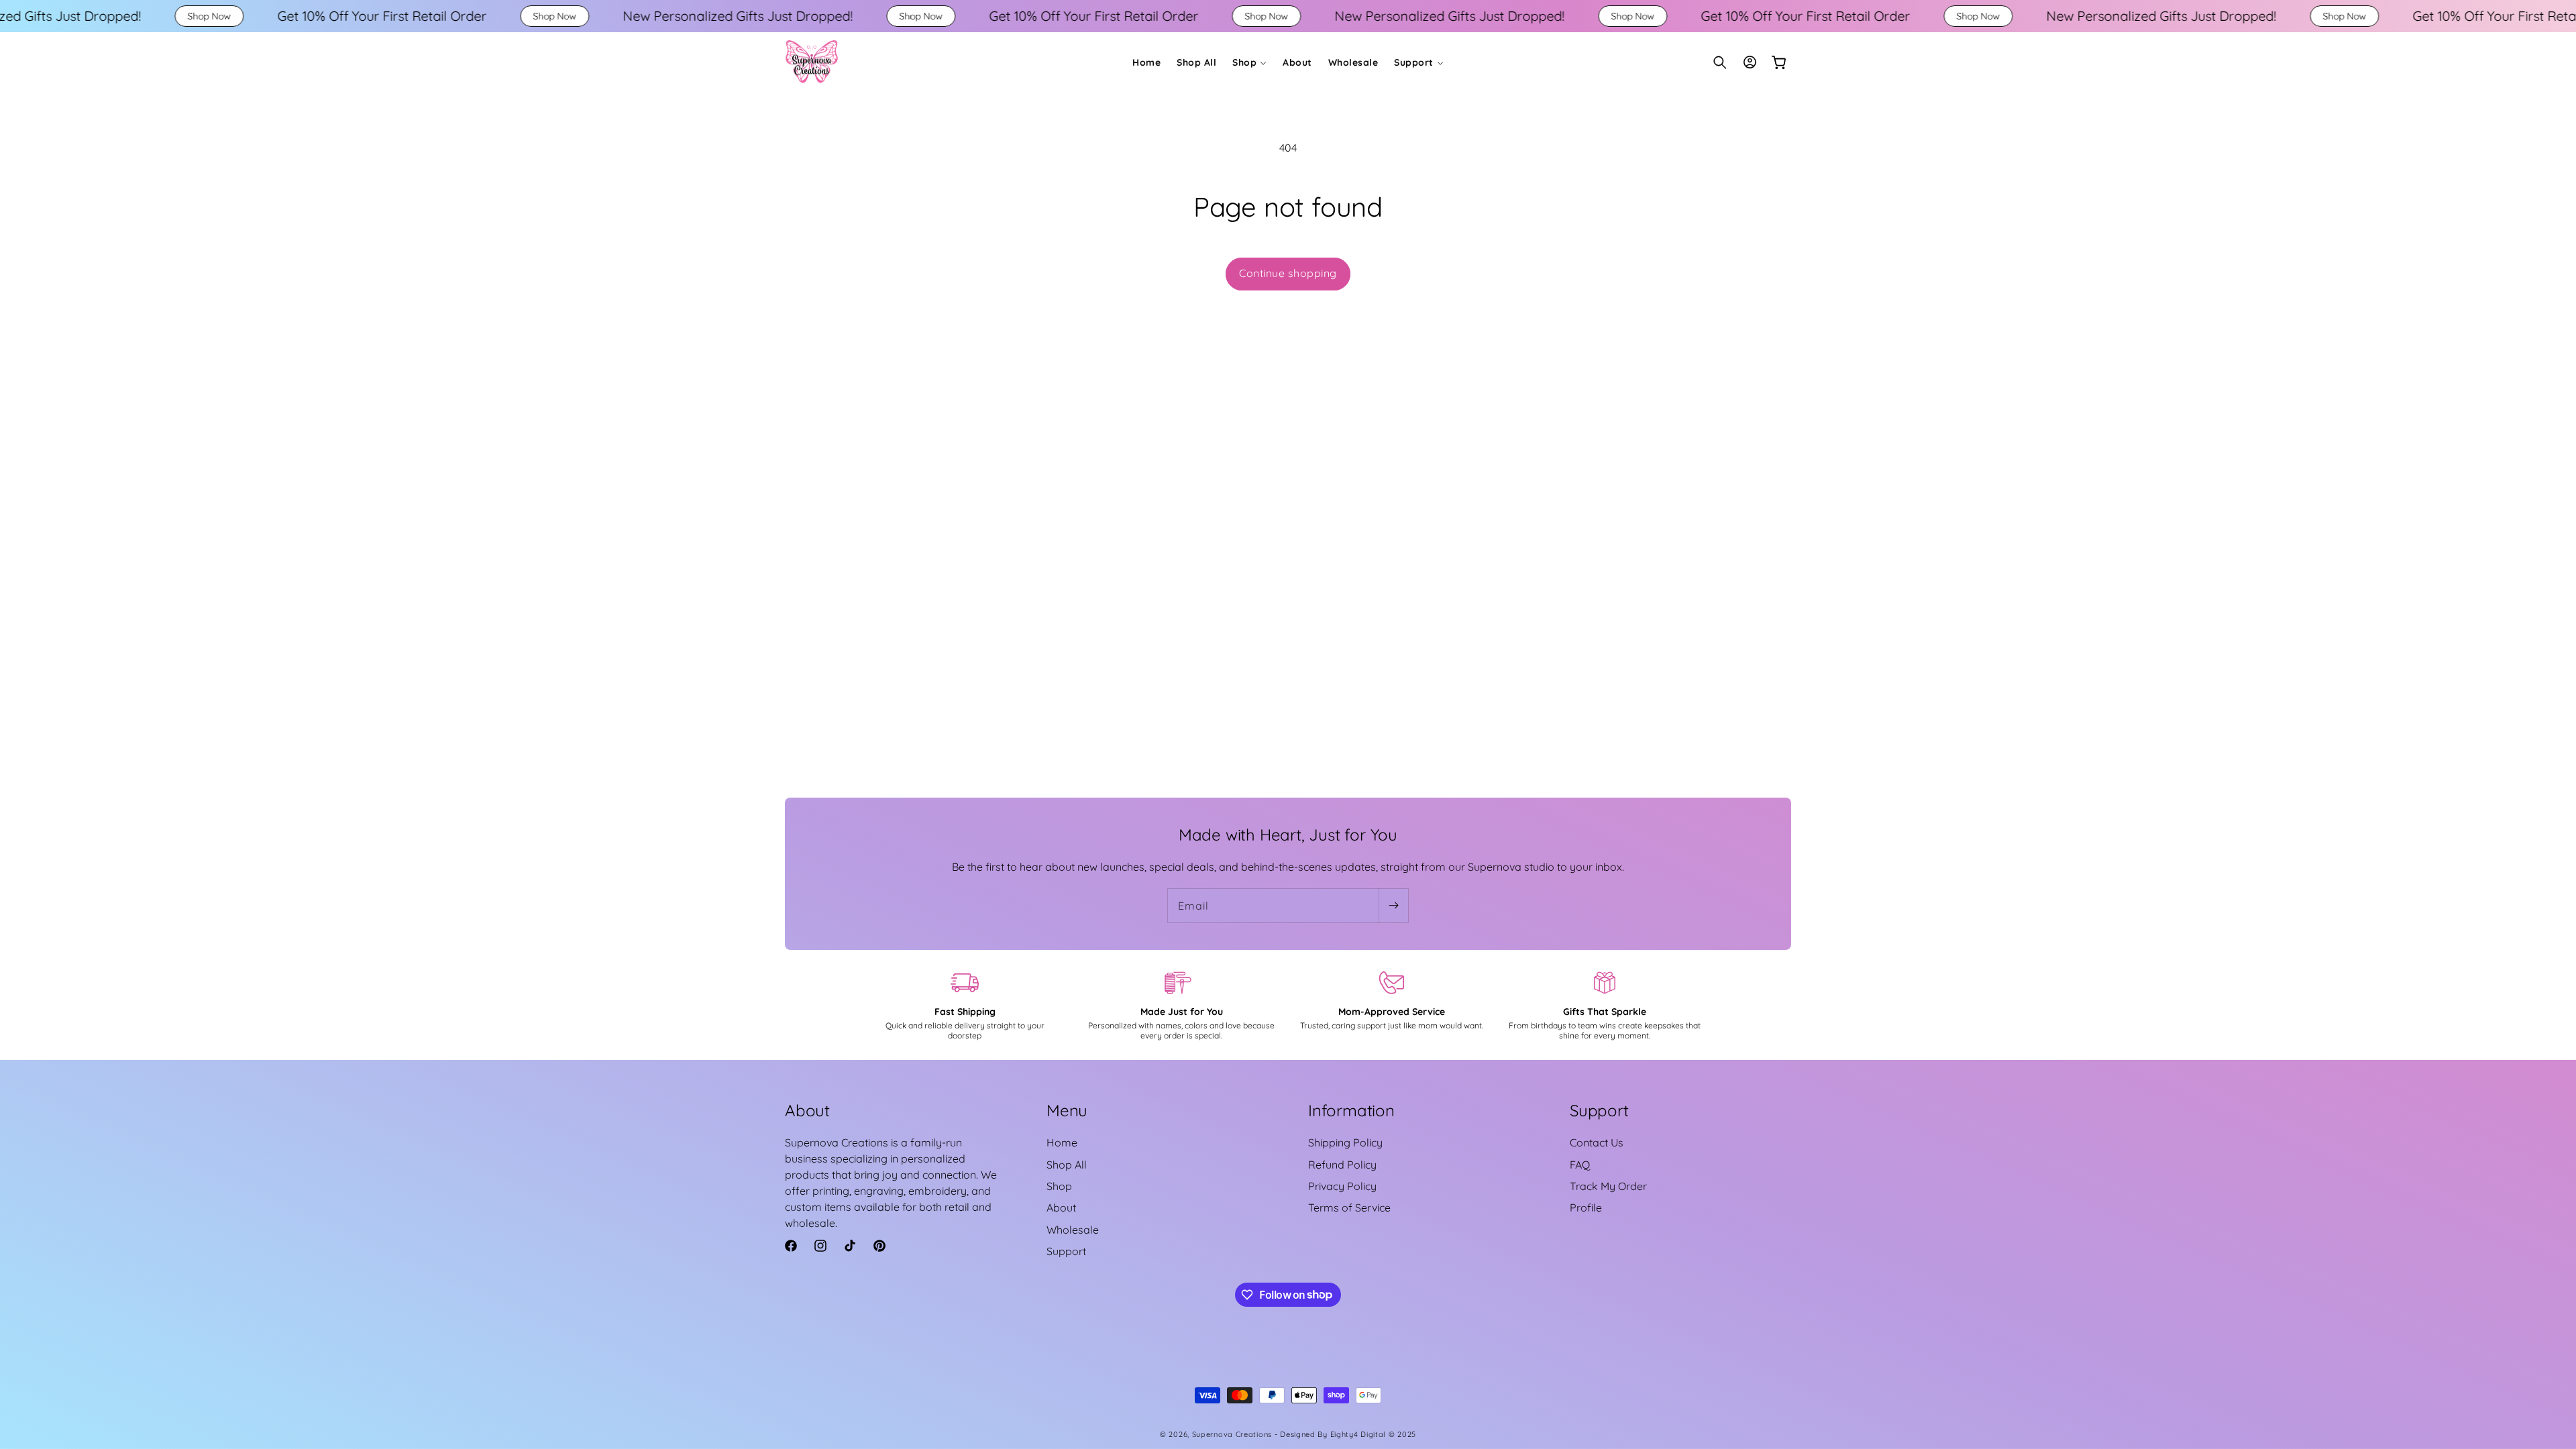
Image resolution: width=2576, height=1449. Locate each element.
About (1061, 1207)
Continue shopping (1288, 273)
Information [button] (1351, 1110)
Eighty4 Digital (1359, 1434)
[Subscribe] (1393, 906)
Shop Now (60, 16)
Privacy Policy (1342, 1186)
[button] (1249, 62)
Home (1062, 1142)
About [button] (807, 1110)
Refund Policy (1342, 1165)
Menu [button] (1067, 1110)
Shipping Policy (1345, 1142)
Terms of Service (1349, 1207)
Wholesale (1073, 1230)
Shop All (1067, 1165)
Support (1066, 1251)
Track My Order (1608, 1186)
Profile (1586, 1207)
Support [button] (1599, 1110)
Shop (1059, 1186)
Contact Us (1597, 1142)
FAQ (1580, 1165)
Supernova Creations (1232, 1434)
